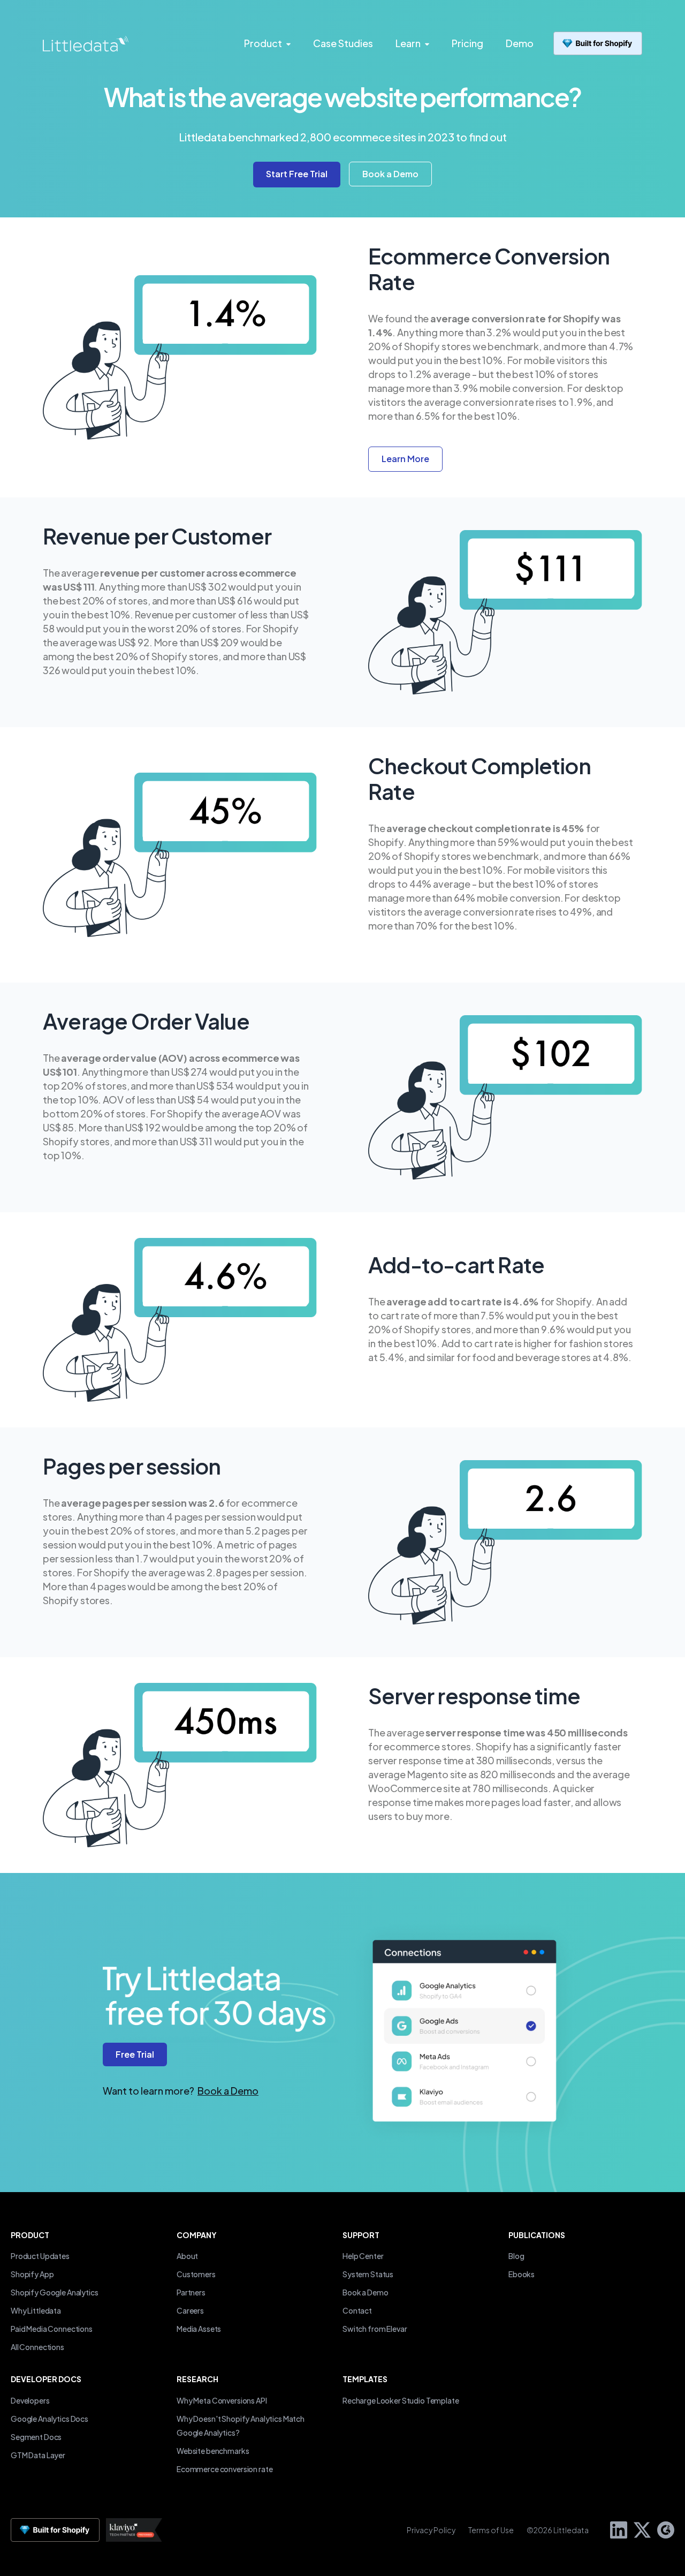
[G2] (663, 2529)
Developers (30, 2400)
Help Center (363, 2256)
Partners (191, 2292)
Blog (516, 2256)
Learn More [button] (405, 459)
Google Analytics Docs (50, 2419)
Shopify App (32, 2274)
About (187, 2256)
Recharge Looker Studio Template (401, 2400)
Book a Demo (228, 2091)
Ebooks (522, 2274)
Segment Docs (36, 2437)
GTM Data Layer (38, 2455)
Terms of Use (491, 2530)
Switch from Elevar (375, 2329)
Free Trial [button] (135, 2054)
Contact (357, 2310)
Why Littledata (36, 2310)
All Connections (37, 2347)
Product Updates (40, 2256)
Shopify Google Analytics (55, 2292)
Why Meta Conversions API (222, 2400)
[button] (390, 174)
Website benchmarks (213, 2451)
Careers (190, 2310)
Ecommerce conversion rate (224, 2469)
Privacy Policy (431, 2530)
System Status (368, 2274)
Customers (196, 2274)
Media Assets (199, 2329)
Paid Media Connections (52, 2329)
